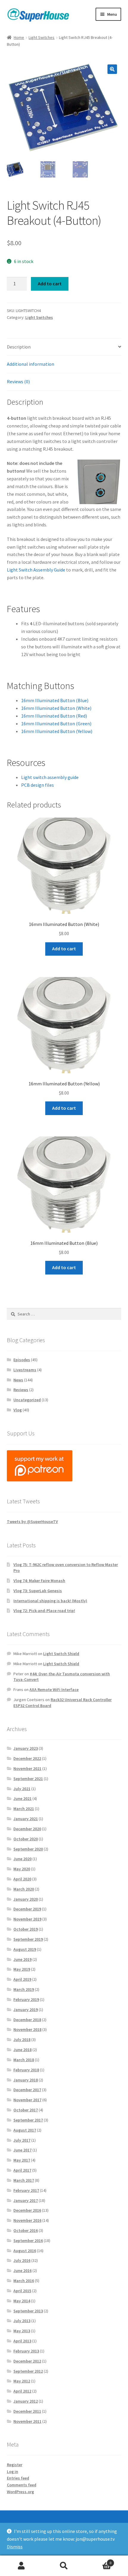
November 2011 (27, 2421)
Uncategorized (27, 1400)
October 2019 (26, 1929)
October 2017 (26, 2110)
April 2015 (22, 2291)
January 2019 (26, 2010)
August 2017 (25, 2130)
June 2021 (22, 1798)
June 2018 (22, 2050)
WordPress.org (20, 2492)
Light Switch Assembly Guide (36, 570)
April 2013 (22, 2341)
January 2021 (26, 1819)
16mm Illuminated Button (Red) (54, 716)
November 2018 (27, 2029)
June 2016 (22, 2271)
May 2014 (22, 2301)
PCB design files (38, 785)
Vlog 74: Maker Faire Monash (39, 1581)
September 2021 (28, 1779)
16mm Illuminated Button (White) (56, 708)
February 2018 (26, 2070)
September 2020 (28, 1849)
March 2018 (24, 2060)
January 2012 (26, 2401)
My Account (21, 2566)
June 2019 (22, 1959)
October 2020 (26, 1839)
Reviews (21, 1390)
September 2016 (28, 2241)
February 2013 (26, 2351)
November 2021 (27, 1768)
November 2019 (27, 1919)
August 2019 (25, 1949)
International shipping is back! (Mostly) (50, 1601)
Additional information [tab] (31, 364)
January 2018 (26, 2080)
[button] (112, 69)
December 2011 (27, 2411)
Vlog (18, 1410)
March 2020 (24, 1889)
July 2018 (22, 2040)
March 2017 (24, 2180)
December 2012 (27, 2361)
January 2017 (26, 2200)
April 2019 (22, 1979)
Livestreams (25, 1370)
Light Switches (42, 37)
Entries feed (18, 2478)
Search (64, 2566)
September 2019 (28, 1939)
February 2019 (26, 1999)
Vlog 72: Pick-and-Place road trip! (44, 1611)
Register (15, 2465)
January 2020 (26, 1899)
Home (19, 37)
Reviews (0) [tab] (18, 381)
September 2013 (28, 2311)
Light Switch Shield (61, 1654)
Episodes (22, 1360)
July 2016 (22, 2260)
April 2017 (22, 2170)
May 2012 (22, 2381)
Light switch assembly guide (50, 777)
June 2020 (22, 1859)
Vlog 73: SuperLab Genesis (38, 1591)
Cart (99, 2561)
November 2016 (27, 2220)
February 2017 (26, 2190)
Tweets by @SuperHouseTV (32, 1521)
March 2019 (24, 1989)
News (18, 1380)
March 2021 (24, 1809)
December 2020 (27, 1829)
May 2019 (22, 1969)
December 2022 (27, 1758)
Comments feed (22, 2485)
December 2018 (27, 2020)
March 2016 (24, 2281)
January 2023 (26, 1748)
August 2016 (25, 2251)
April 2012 (22, 2391)
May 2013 (22, 2331)
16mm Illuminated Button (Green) (56, 723)
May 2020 (22, 1869)
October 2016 (26, 2230)
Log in (13, 2471)
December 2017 (27, 2090)
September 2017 (28, 2120)
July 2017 (22, 2140)
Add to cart (50, 284)
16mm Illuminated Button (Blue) (55, 700)
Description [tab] (19, 347)
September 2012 (28, 2371)
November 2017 (27, 2100)
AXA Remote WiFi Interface (54, 1690)
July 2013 (22, 2321)
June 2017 (22, 2150)
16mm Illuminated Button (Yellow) (57, 731)
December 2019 (27, 1909)
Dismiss (15, 2547)
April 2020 (22, 1879)
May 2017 (22, 2160)
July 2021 (22, 1789)
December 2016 (27, 2210)
